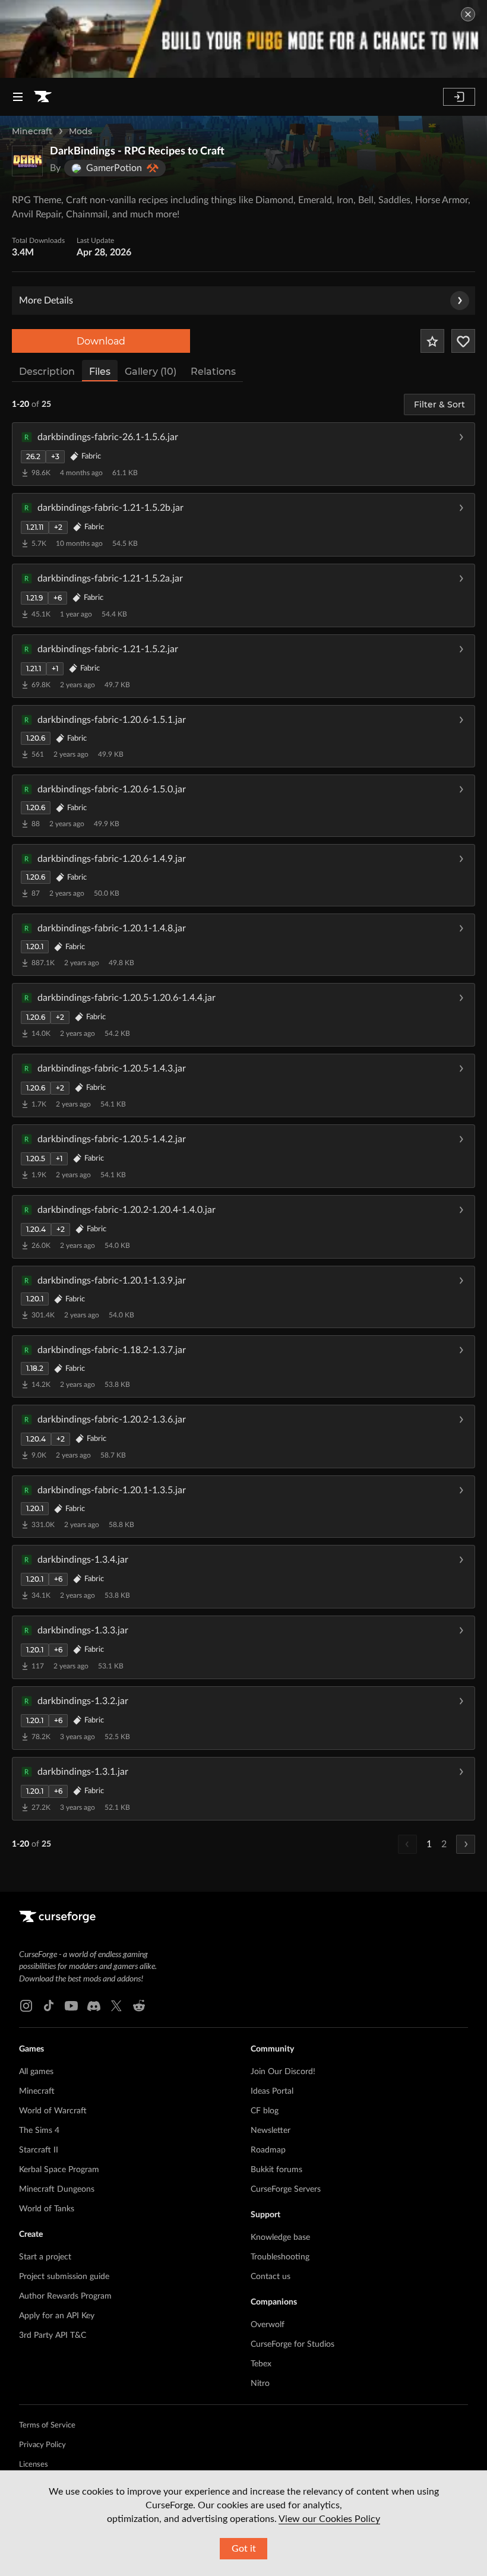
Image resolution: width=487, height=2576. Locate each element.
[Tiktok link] (49, 2006)
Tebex (261, 2364)
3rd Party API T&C (53, 2335)
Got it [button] (244, 2549)
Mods (80, 131)
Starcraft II (39, 2150)
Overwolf (268, 2325)
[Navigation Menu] (18, 97)
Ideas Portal (272, 2091)
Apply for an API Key (57, 2316)
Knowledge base (280, 2237)
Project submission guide (64, 2277)
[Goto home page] (43, 97)
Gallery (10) (151, 372)
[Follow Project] (463, 341)
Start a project (45, 2257)
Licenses (34, 2465)
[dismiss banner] (468, 14)
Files (100, 372)
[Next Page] (466, 1844)
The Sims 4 (39, 2131)
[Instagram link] (26, 2006)
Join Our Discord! (283, 2072)
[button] (243, 454)
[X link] (116, 2006)
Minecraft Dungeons (57, 2189)
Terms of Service (47, 2425)
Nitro (260, 2384)
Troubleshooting (280, 2257)
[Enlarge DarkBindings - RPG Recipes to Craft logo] (27, 161)
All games (36, 2072)
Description (47, 372)
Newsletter (271, 2131)
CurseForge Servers (286, 2189)
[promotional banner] (243, 39)
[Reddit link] (139, 2006)
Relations (213, 372)
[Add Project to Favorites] (432, 341)
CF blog (265, 2111)
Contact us (271, 2277)
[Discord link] (94, 2006)
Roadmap (268, 2150)
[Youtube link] (71, 2006)
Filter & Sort (439, 404)
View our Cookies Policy (329, 2519)
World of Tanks (47, 2209)
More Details (46, 301)
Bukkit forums (276, 2170)
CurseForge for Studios (292, 2344)
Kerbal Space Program (59, 2170)
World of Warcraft (53, 2111)
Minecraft (32, 131)
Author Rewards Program (65, 2296)
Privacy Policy (42, 2445)
